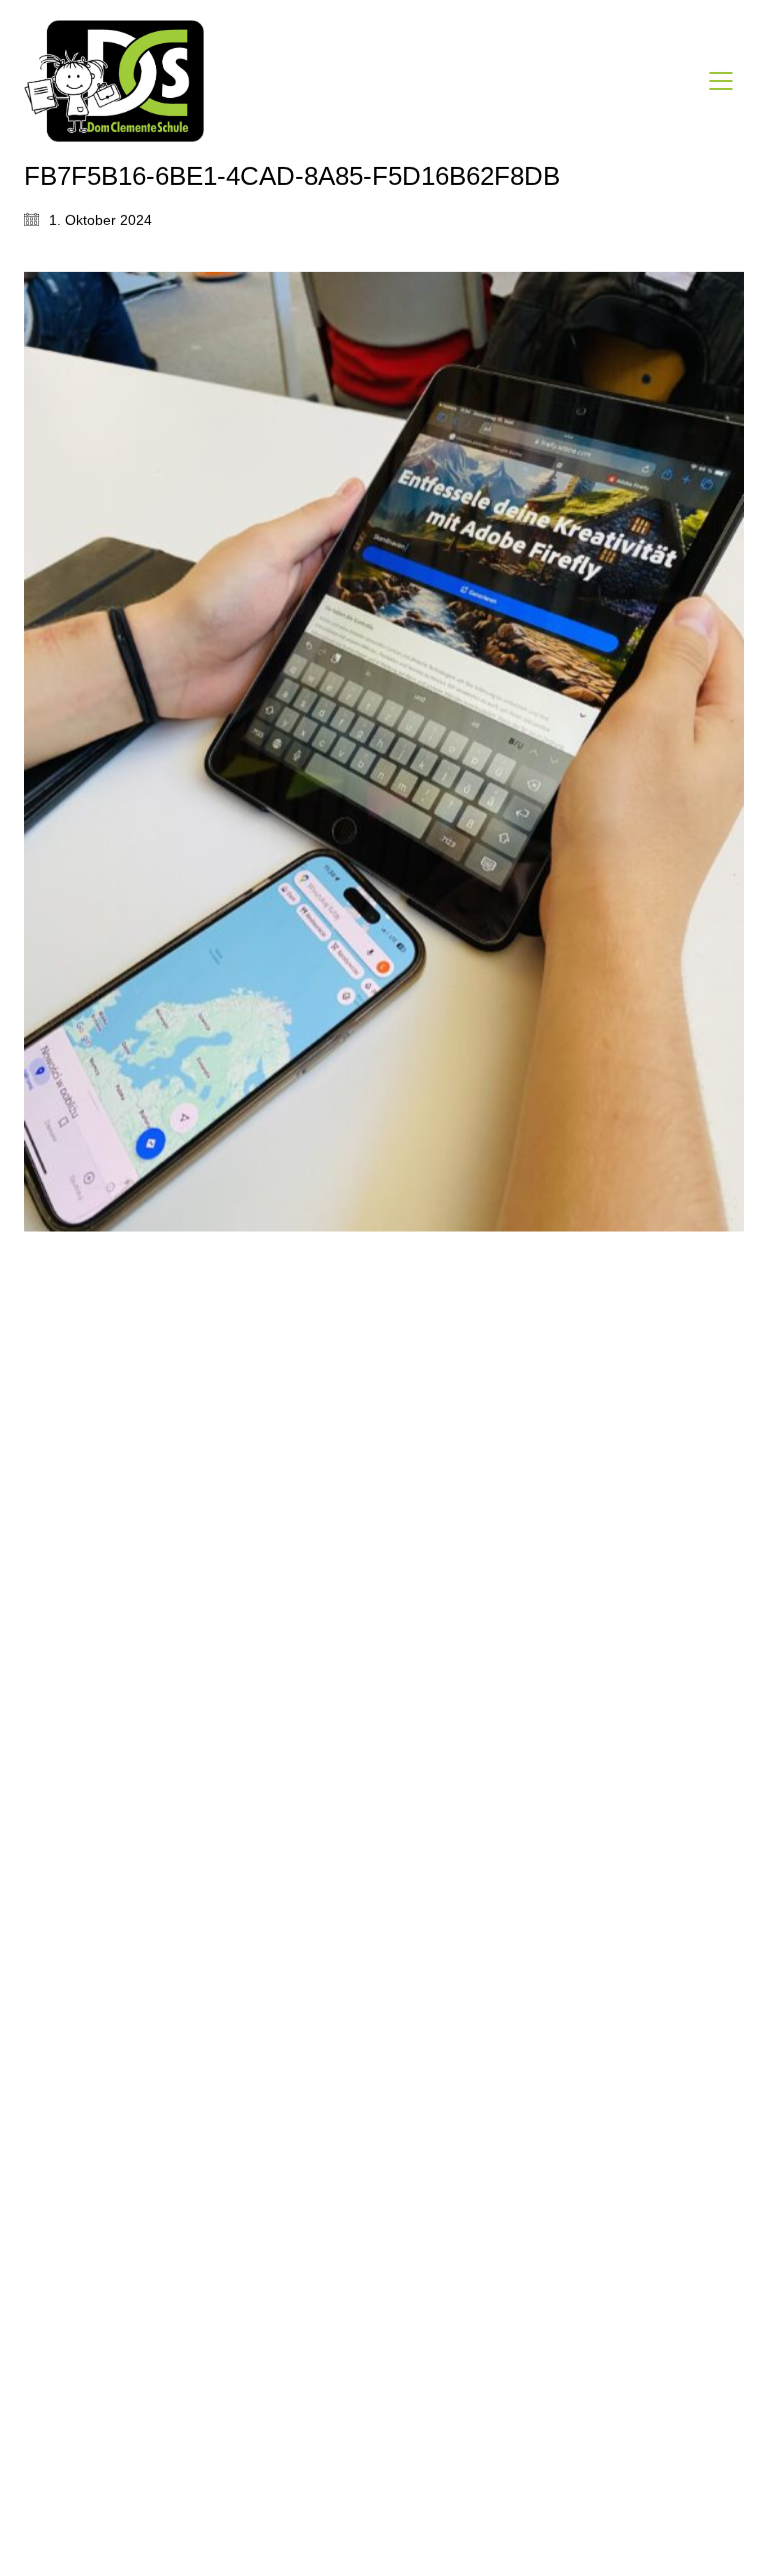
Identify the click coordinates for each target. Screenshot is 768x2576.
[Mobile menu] (722, 81)
